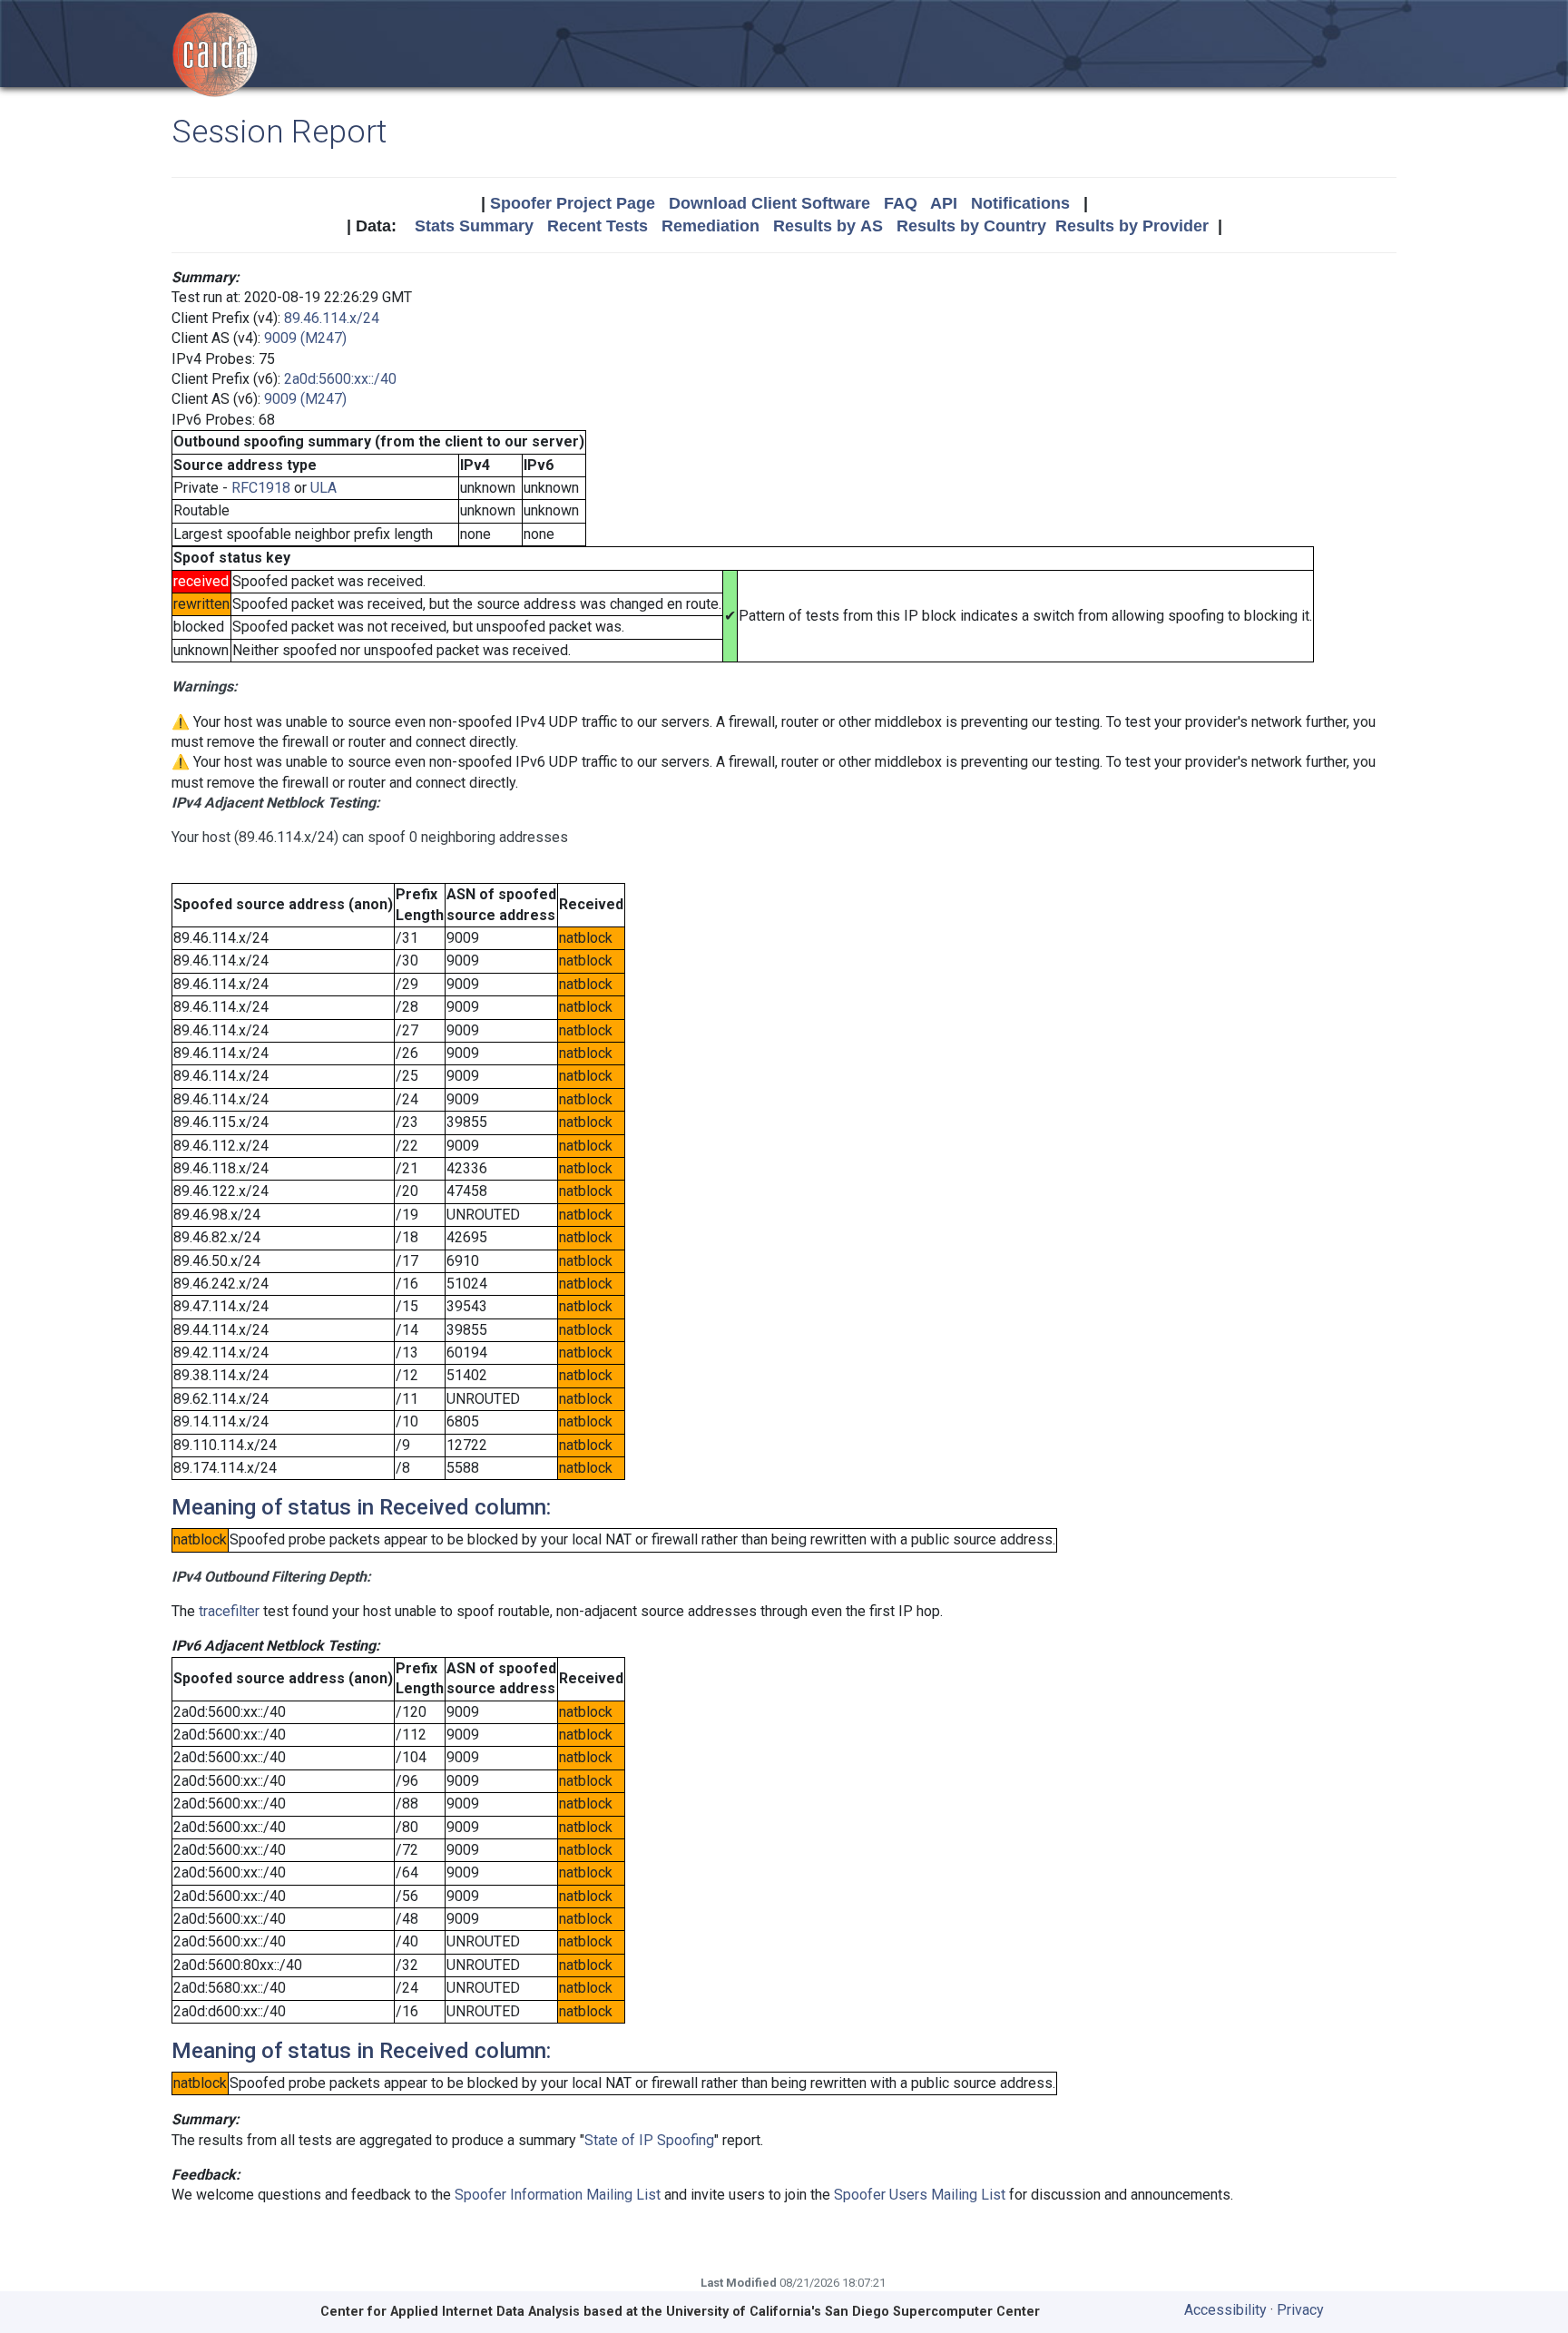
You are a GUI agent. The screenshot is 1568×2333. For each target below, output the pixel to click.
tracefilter (229, 1611)
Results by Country (971, 226)
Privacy (1300, 2310)
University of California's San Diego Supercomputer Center (853, 2312)
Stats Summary (474, 226)
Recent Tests (598, 226)
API (944, 203)
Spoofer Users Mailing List (920, 2195)
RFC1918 (261, 488)
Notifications (1020, 203)
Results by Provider (1132, 226)
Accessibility (1225, 2310)
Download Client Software (769, 203)
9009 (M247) (305, 338)
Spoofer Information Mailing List (558, 2195)
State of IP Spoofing (649, 2140)
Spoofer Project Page (573, 203)
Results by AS (828, 226)
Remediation (710, 226)
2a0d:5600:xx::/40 (340, 379)
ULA (323, 488)
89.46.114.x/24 (332, 318)
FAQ (901, 203)
